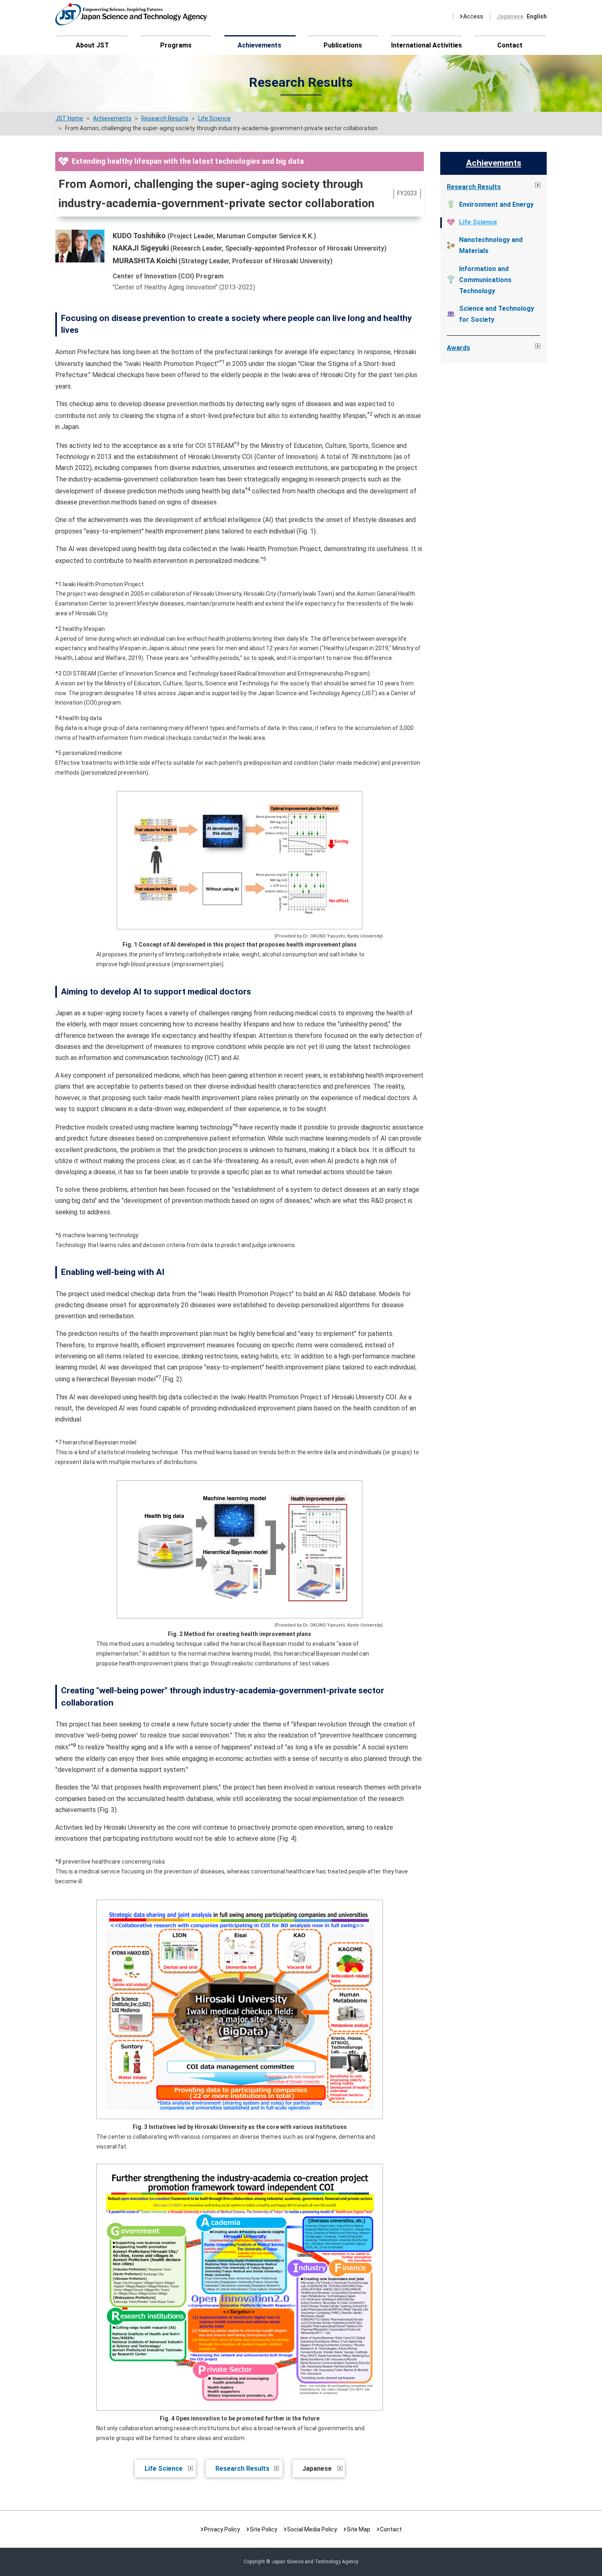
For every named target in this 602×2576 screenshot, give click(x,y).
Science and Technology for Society (497, 314)
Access (473, 16)
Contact (510, 45)
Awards (458, 348)
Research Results (242, 2469)
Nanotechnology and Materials (491, 245)
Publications (343, 45)
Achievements (259, 45)
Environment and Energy (496, 204)
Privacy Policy (222, 2529)
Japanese (510, 16)
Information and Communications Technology (485, 280)
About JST (92, 45)
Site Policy (264, 2529)
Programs (176, 45)
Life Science (164, 2469)
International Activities (427, 45)
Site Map (359, 2529)
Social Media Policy (312, 2529)
